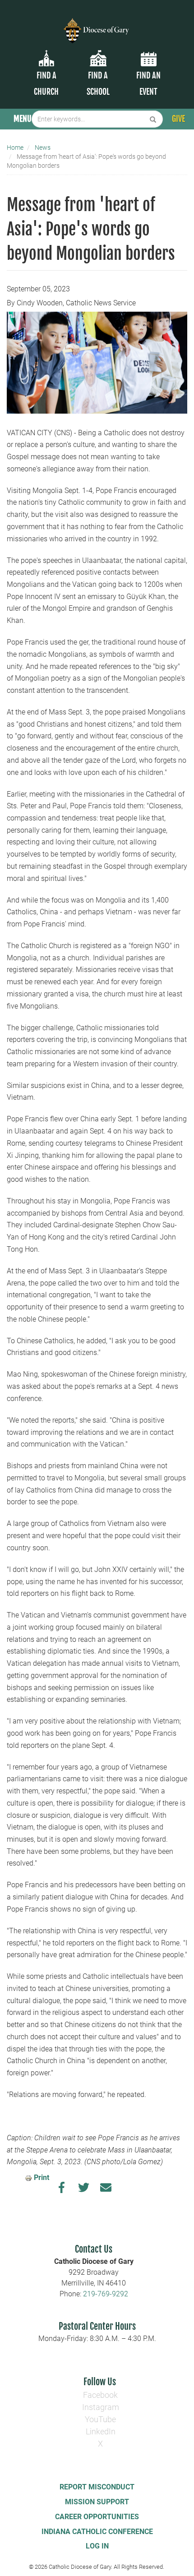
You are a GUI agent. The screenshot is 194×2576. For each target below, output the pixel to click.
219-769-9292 (106, 2294)
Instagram (101, 2407)
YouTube (100, 2419)
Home (15, 147)
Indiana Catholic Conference (97, 2532)
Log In (97, 2546)
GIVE (178, 119)
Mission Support (97, 2502)
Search (153, 119)
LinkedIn (101, 2431)
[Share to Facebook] (62, 2190)
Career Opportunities (97, 2517)
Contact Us (94, 2249)
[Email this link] (106, 2190)
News (43, 147)
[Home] (97, 25)
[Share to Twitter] (84, 2190)
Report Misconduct (97, 2487)
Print (42, 2177)
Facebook (100, 2395)
